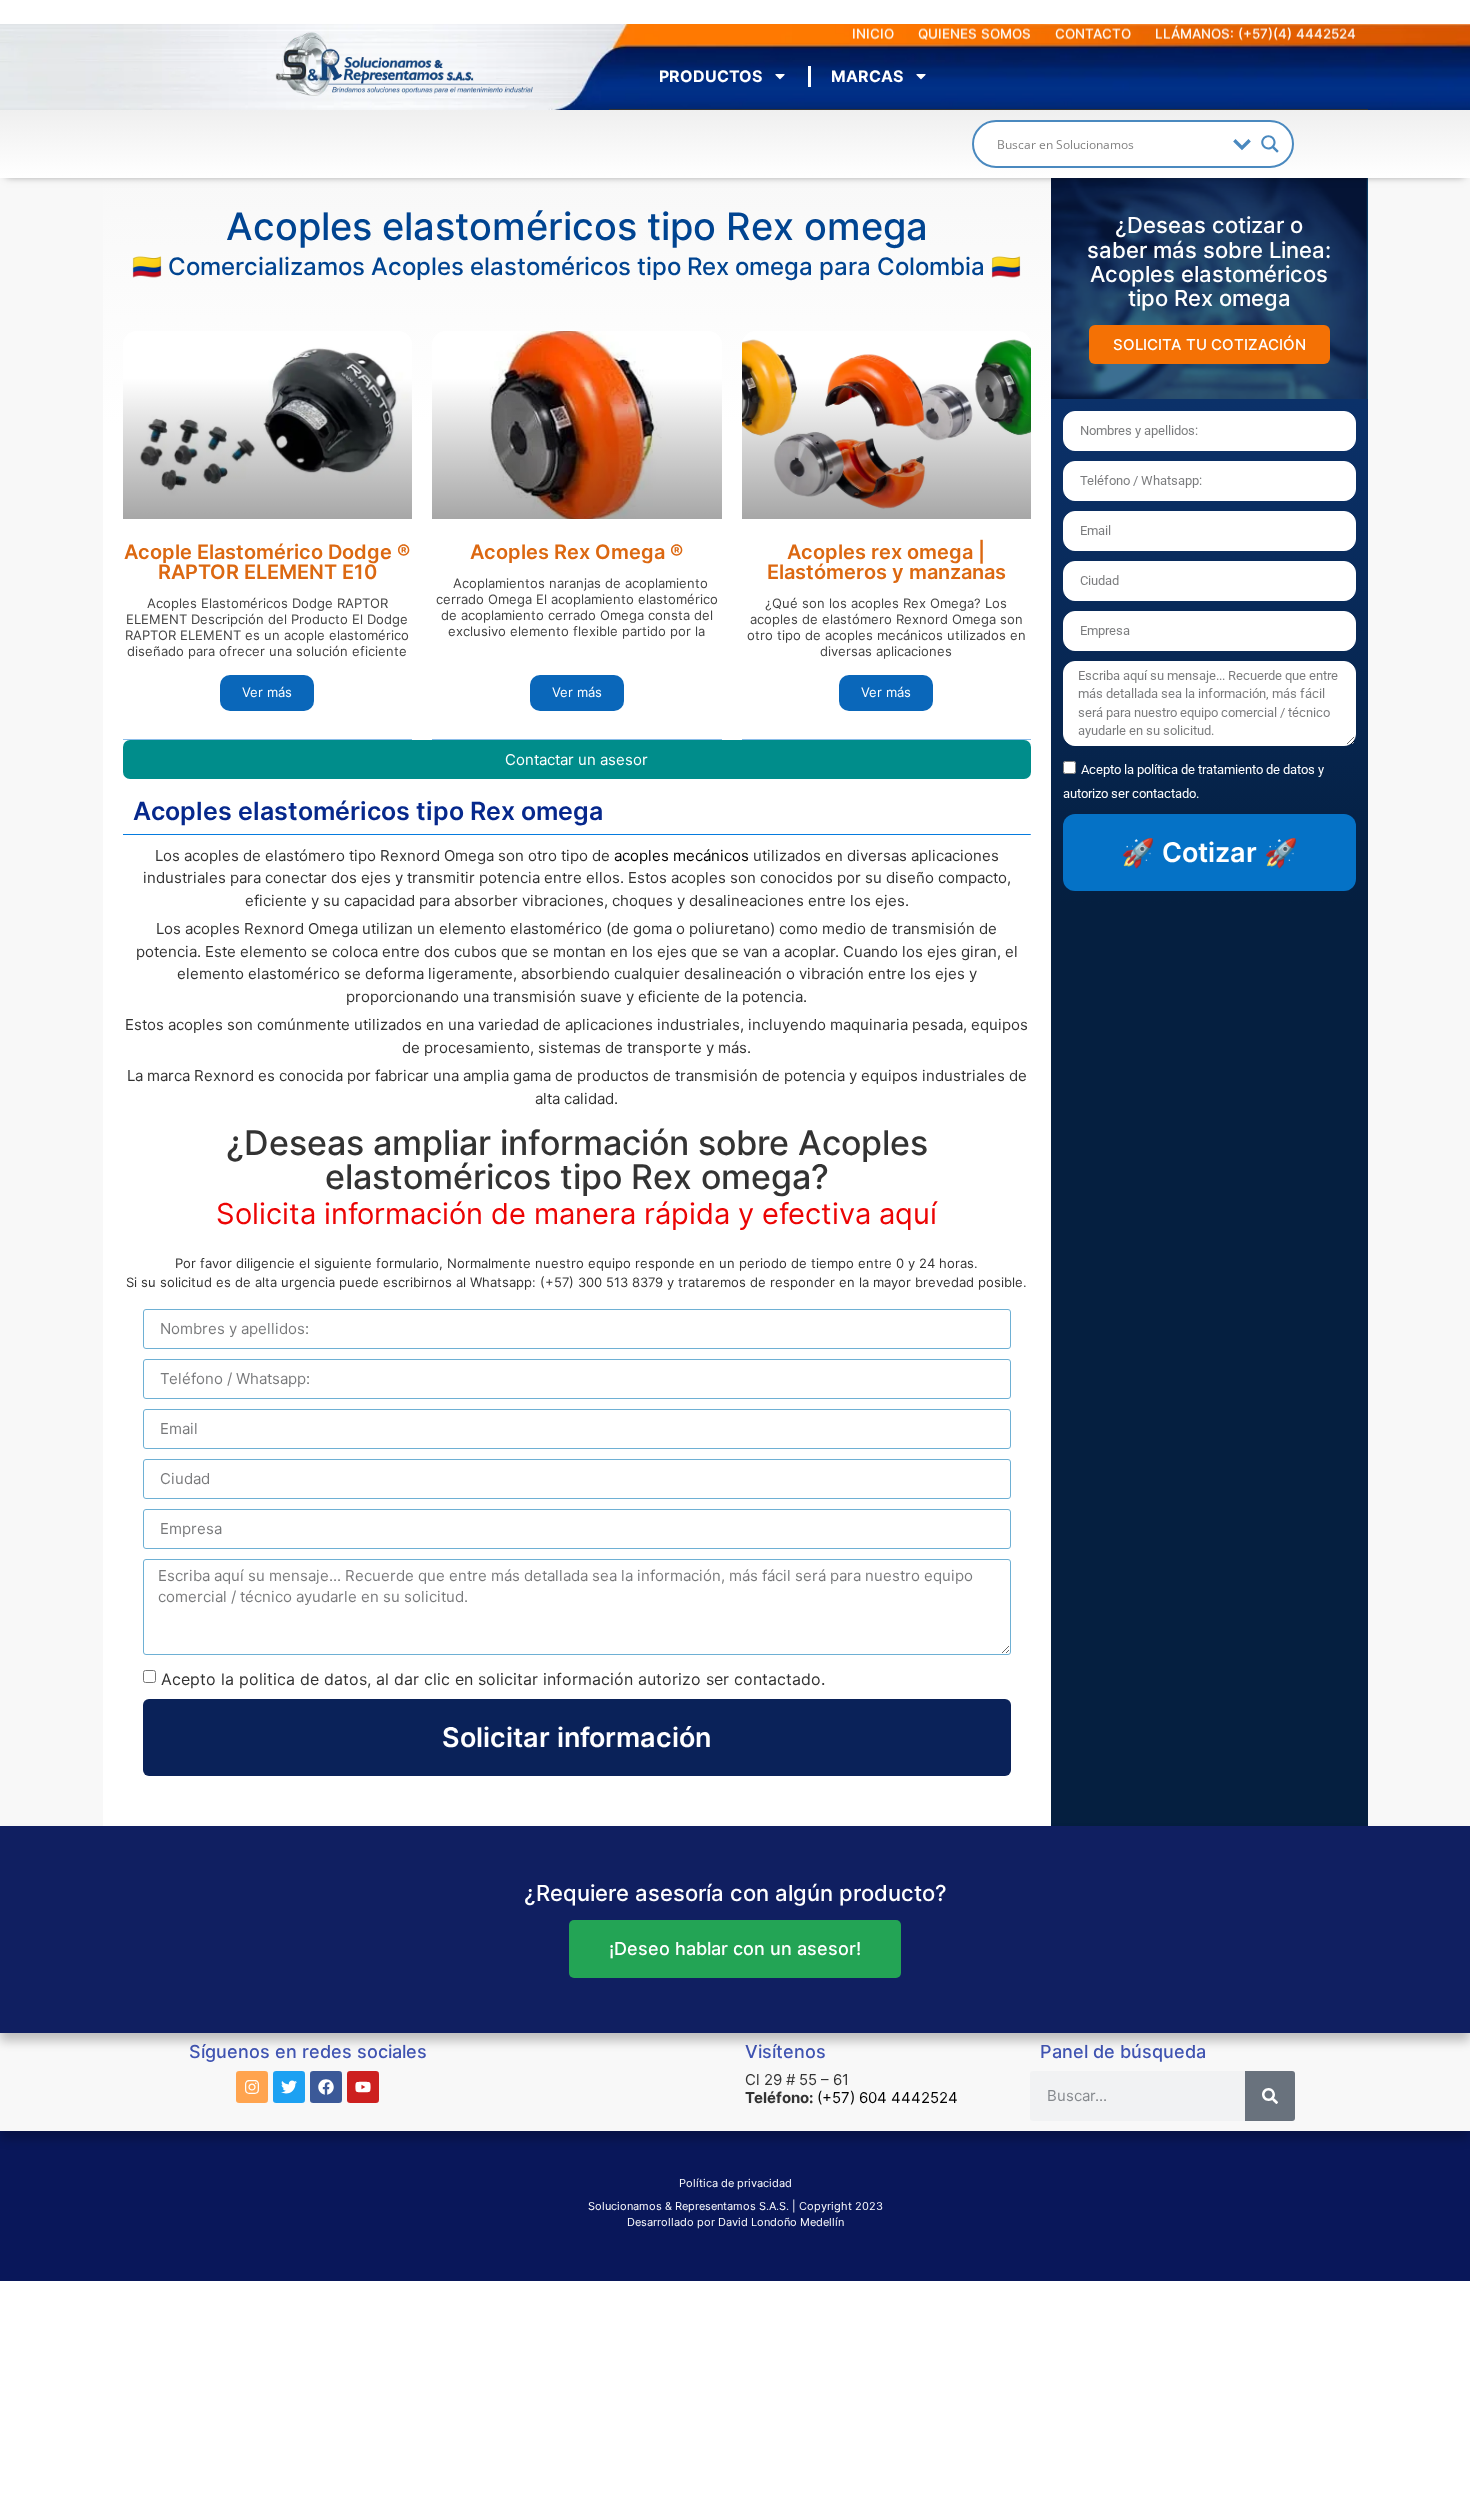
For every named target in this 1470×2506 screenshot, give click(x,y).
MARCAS (867, 76)
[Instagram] (252, 2087)
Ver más (267, 692)
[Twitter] (289, 2087)
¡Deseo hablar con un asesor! (735, 1948)
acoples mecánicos (681, 855)
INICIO (873, 34)
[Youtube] (363, 2087)
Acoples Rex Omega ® (576, 552)
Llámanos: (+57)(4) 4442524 (1255, 34)
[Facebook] (326, 2087)
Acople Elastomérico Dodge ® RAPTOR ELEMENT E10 (267, 562)
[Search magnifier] (1270, 144)
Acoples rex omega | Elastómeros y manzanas (886, 562)
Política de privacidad (735, 2183)
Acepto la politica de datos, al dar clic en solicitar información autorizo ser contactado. (493, 1678)
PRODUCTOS (710, 76)
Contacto (1093, 34)
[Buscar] (1270, 2096)
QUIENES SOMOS (974, 34)
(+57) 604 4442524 (887, 2097)
